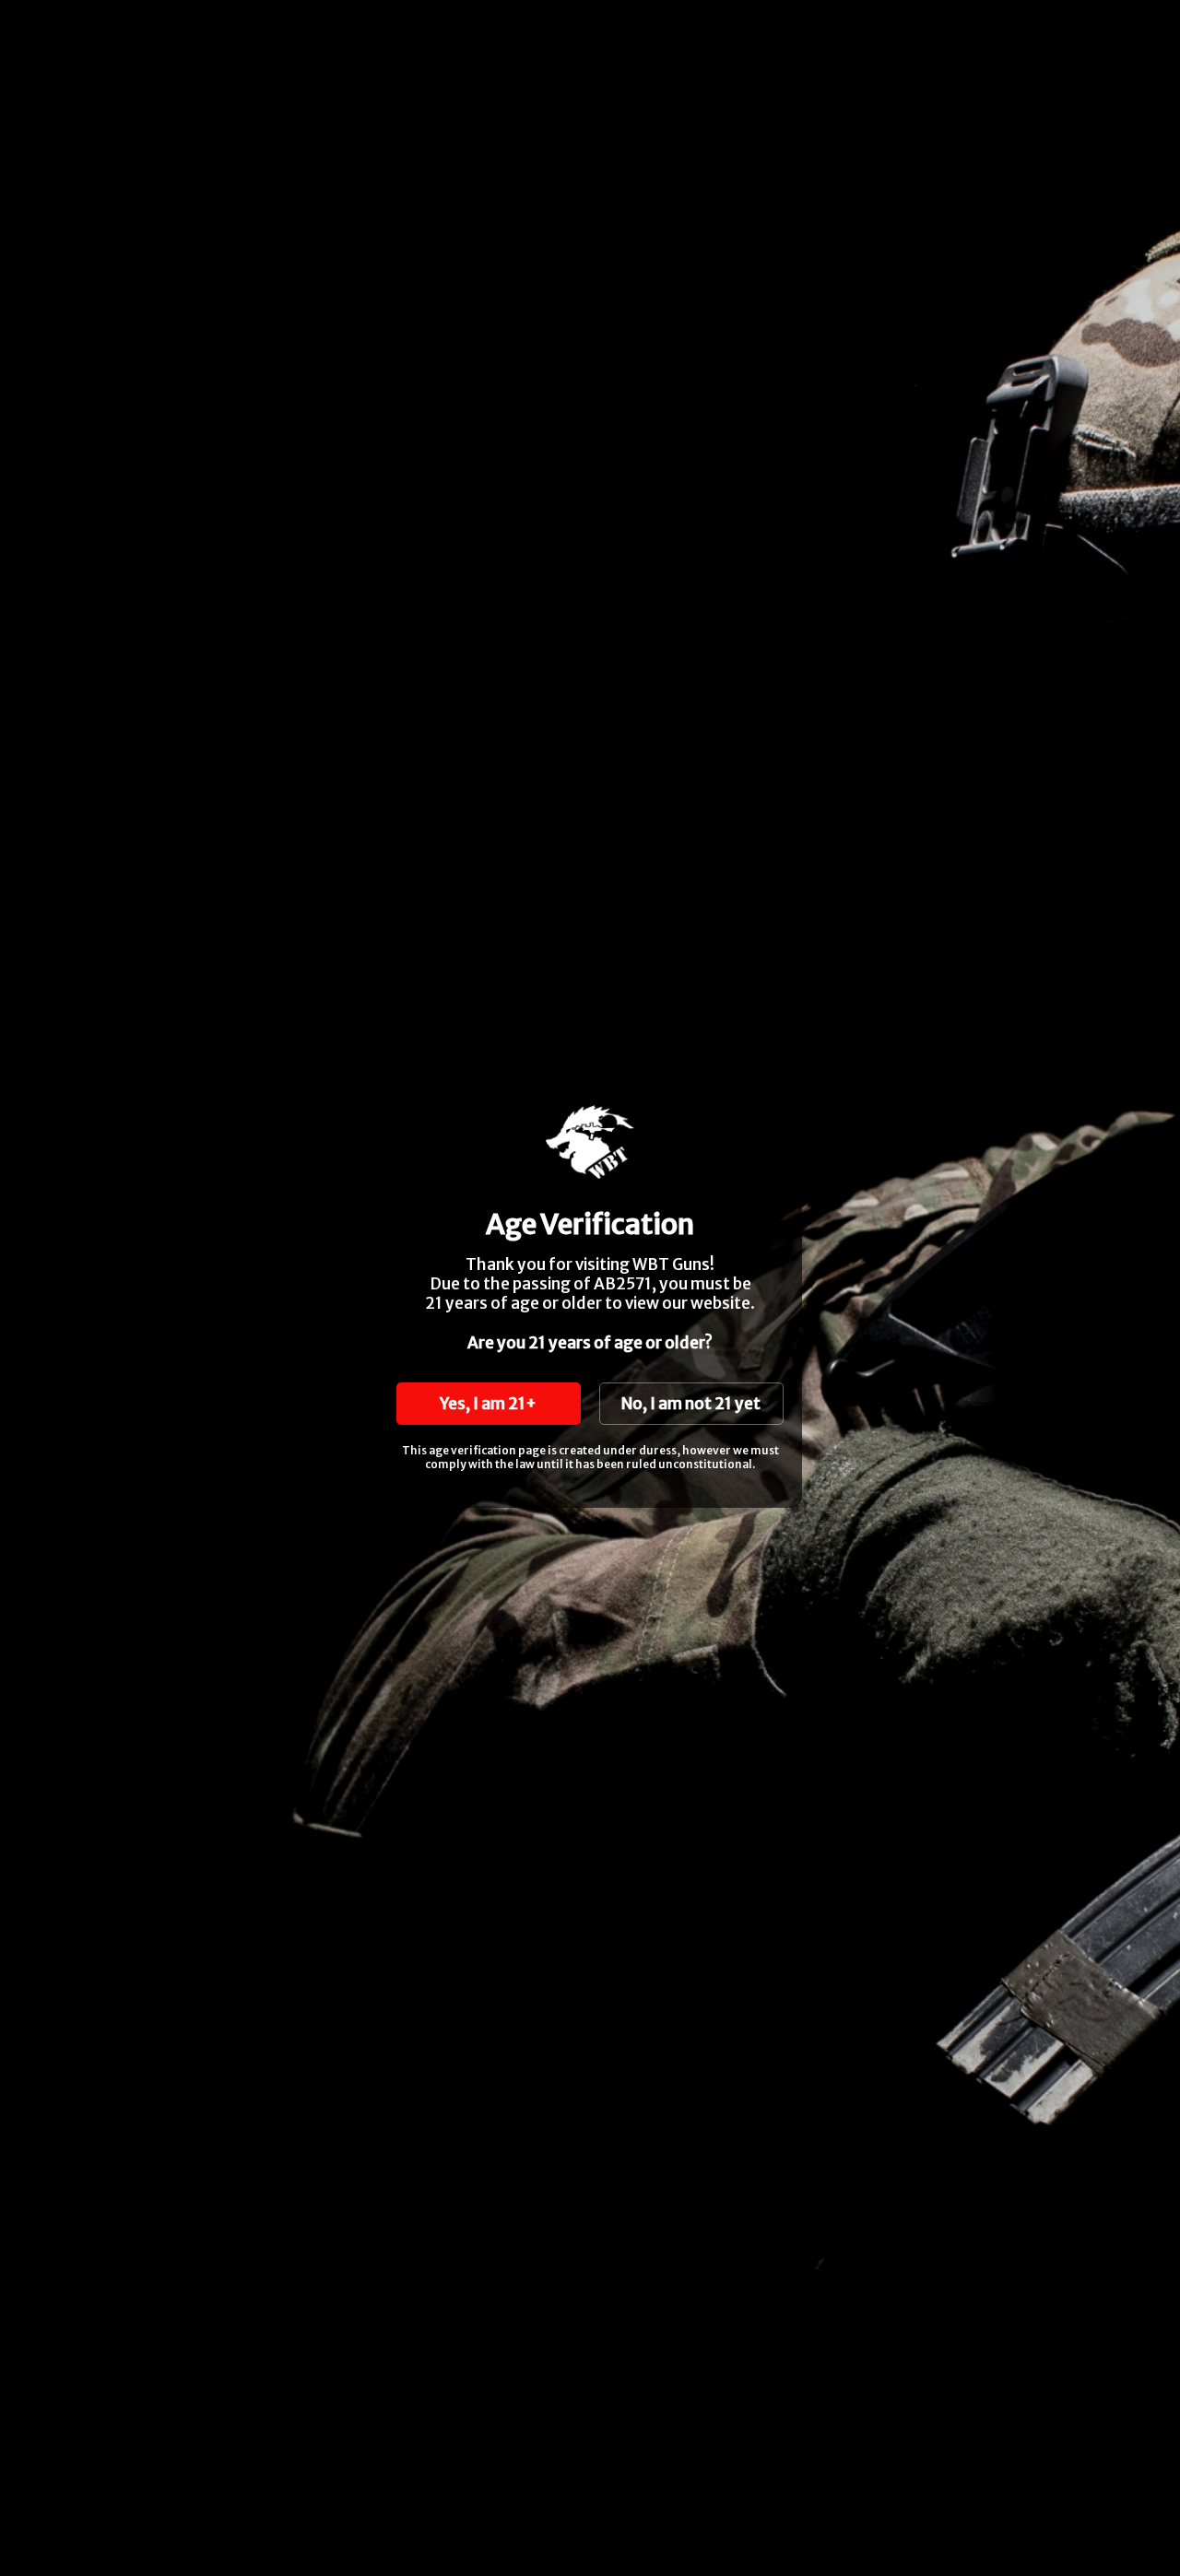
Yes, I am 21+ (488, 1404)
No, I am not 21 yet (691, 1404)
